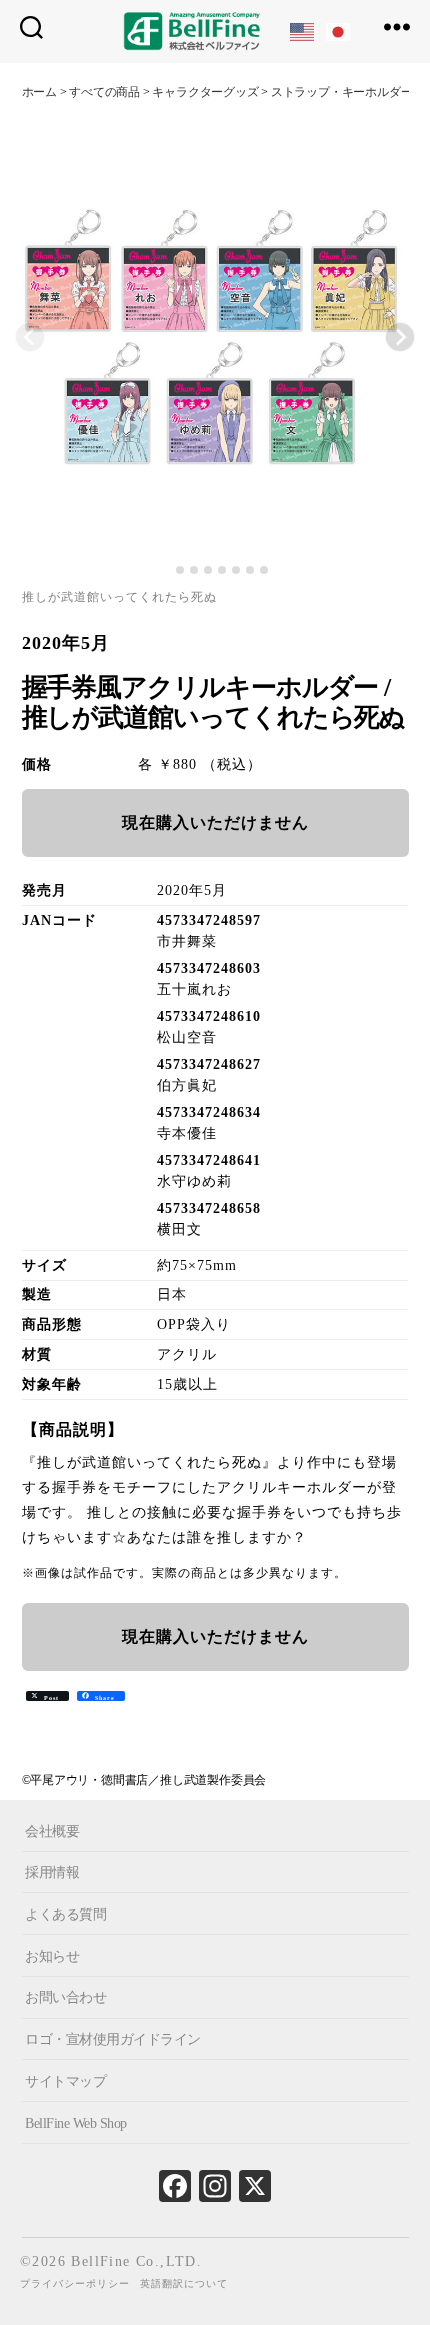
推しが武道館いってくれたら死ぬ (119, 597)
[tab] (165, 570)
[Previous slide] (30, 337)
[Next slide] (400, 337)
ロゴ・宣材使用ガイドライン (113, 2039)
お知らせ (52, 1956)
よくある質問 (65, 1914)
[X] (255, 2191)
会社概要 (52, 1830)
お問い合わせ (65, 1997)
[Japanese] (339, 30)
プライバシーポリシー (75, 2283)
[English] (303, 30)
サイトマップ (65, 2081)
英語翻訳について (184, 2283)
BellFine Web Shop (76, 2122)
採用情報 (52, 1872)
